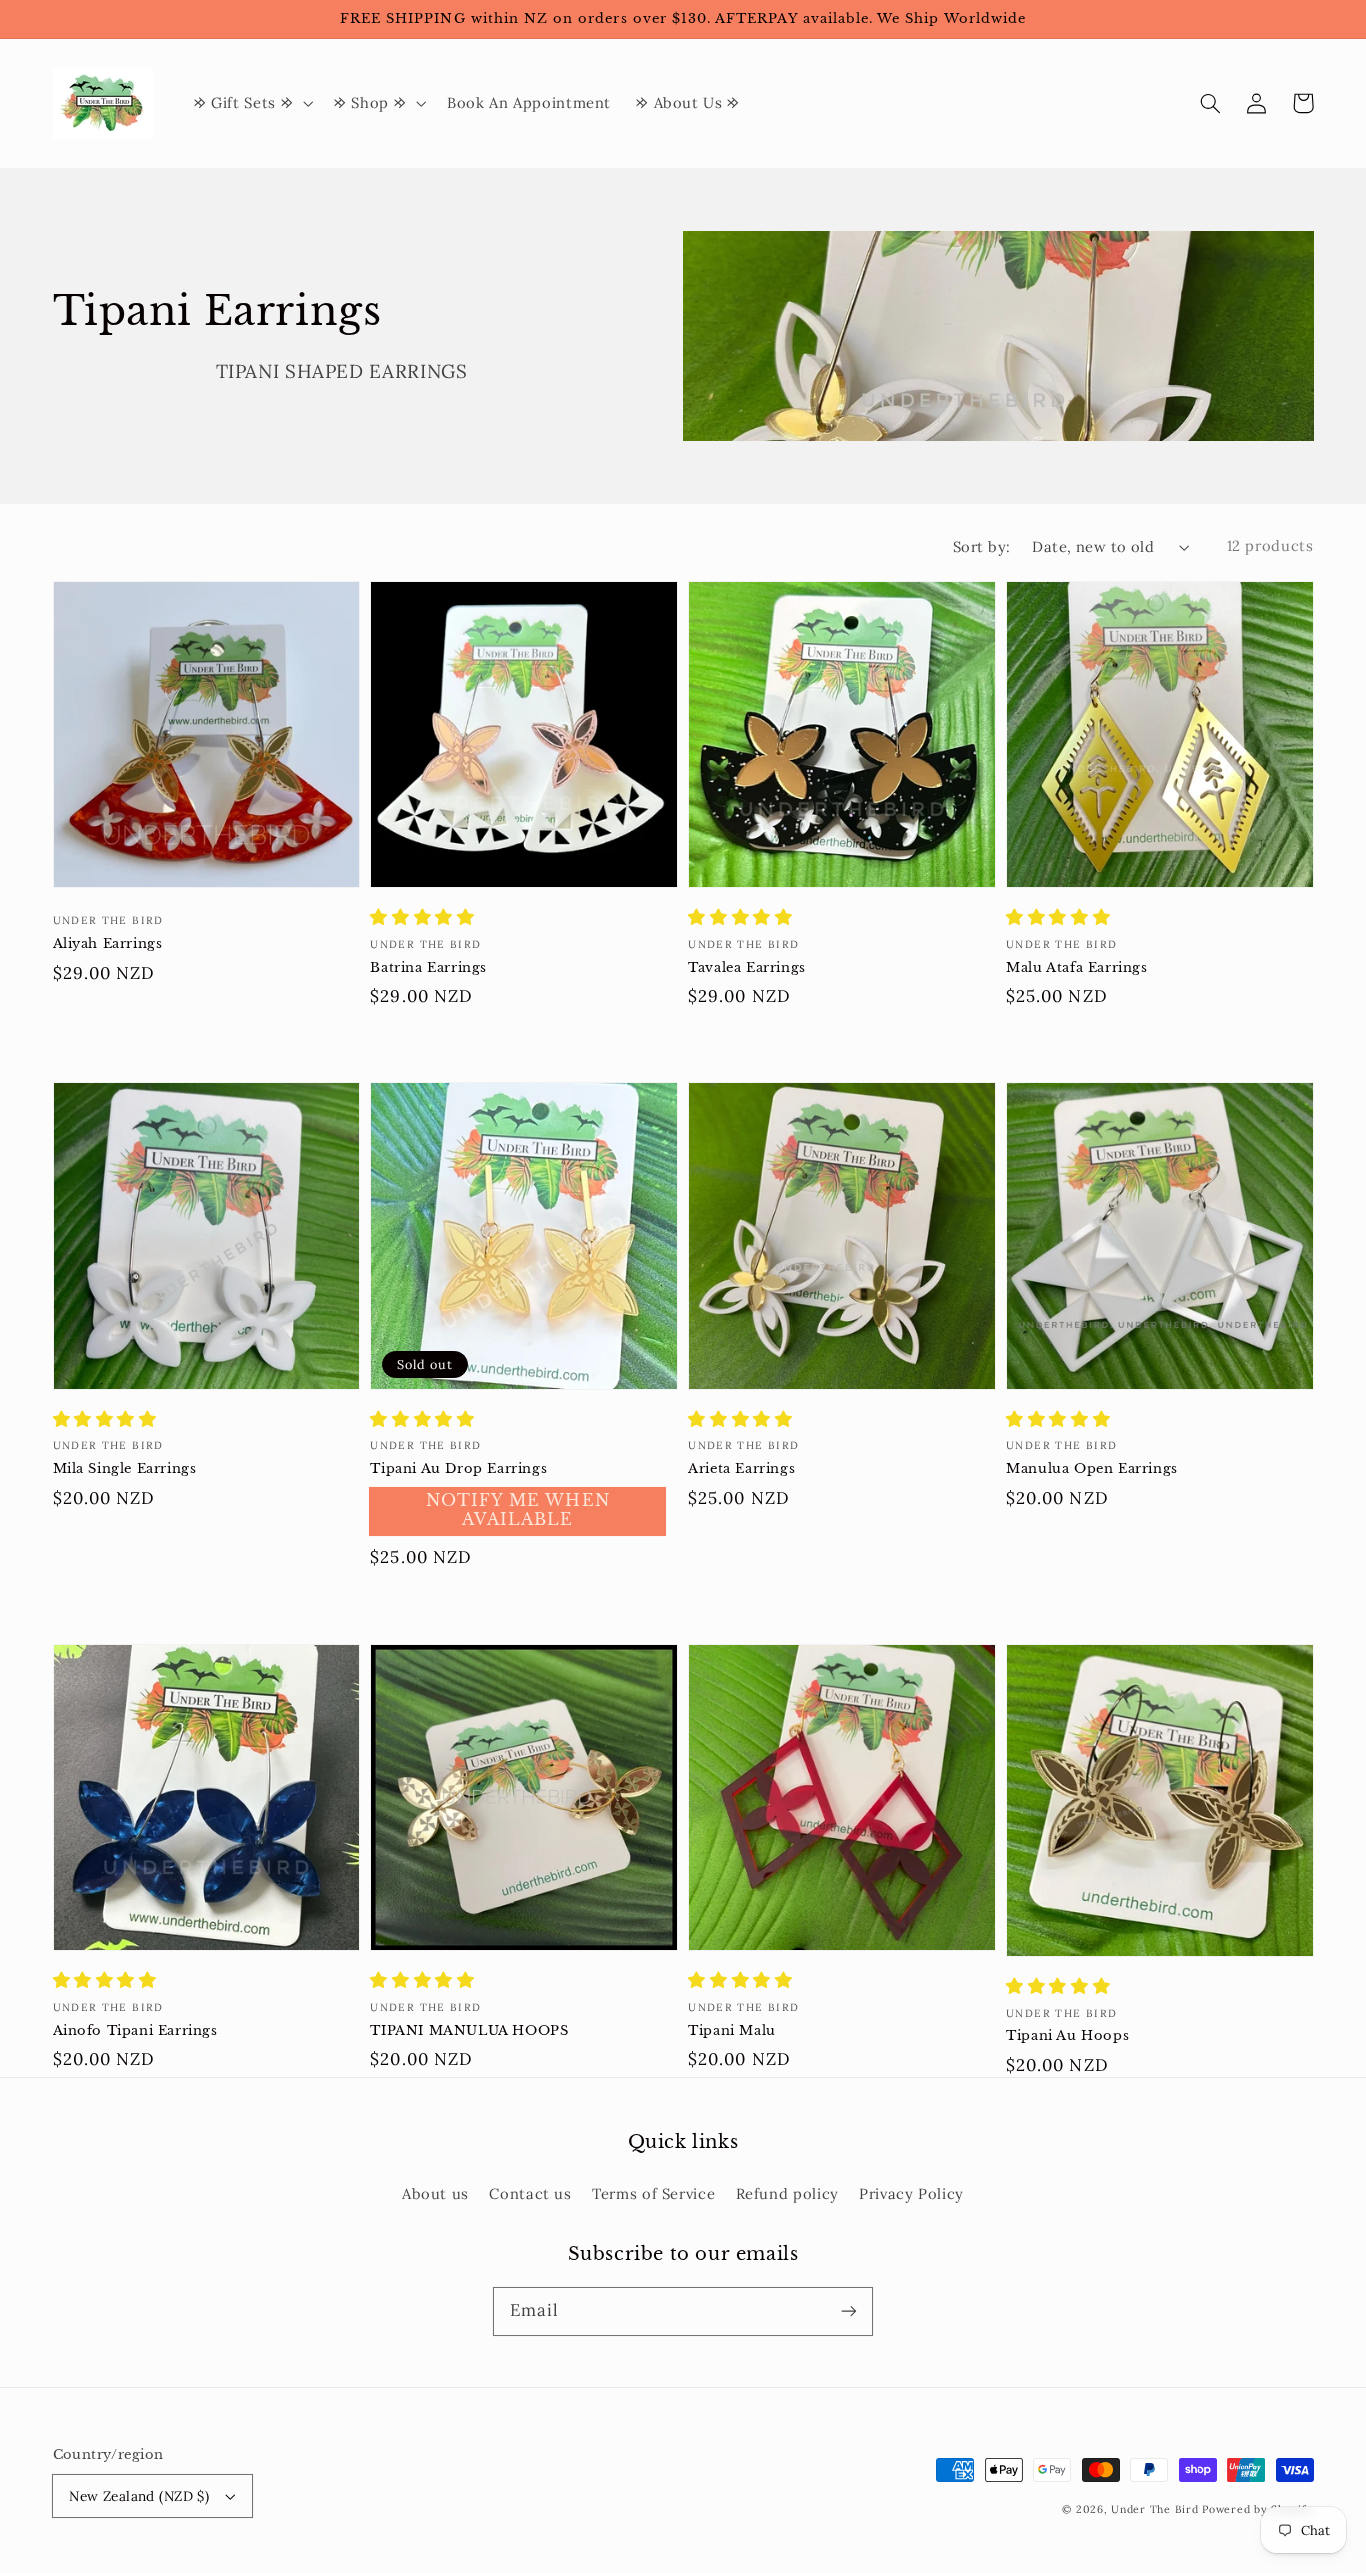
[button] (1211, 103)
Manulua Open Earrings (1092, 1468)
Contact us (530, 2193)
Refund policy (787, 2193)
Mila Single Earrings (125, 1468)
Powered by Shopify (1257, 2509)
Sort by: (981, 546)
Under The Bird (1154, 2509)
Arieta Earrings (741, 1468)
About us (435, 2193)
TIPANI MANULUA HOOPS (469, 2030)
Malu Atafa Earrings (1076, 967)
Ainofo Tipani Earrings (135, 2030)
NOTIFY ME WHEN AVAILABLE (518, 1510)
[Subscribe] (849, 2311)
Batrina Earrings (428, 967)
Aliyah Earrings (108, 943)
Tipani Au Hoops (1067, 2035)
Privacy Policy (911, 2193)
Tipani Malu (732, 2030)
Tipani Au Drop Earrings (458, 1468)
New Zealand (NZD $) (139, 2496)
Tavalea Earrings (747, 967)
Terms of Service (653, 2193)
